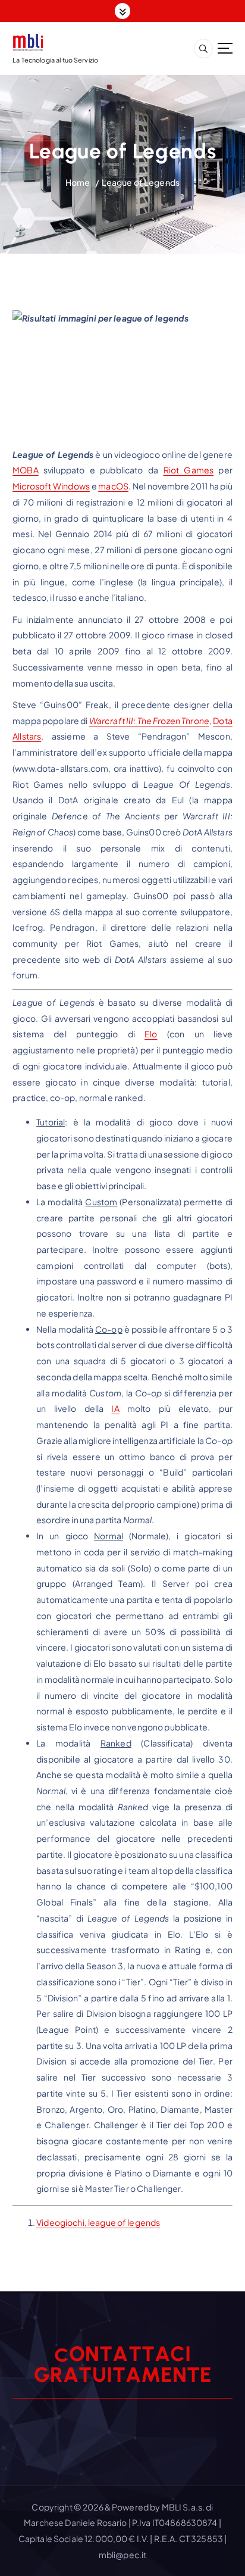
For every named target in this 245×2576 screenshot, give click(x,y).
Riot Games (189, 470)
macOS (113, 486)
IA (115, 1408)
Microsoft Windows (51, 486)
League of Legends (141, 182)
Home (78, 182)
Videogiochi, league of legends (98, 2222)
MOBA (26, 470)
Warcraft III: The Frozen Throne (149, 721)
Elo (151, 1034)
